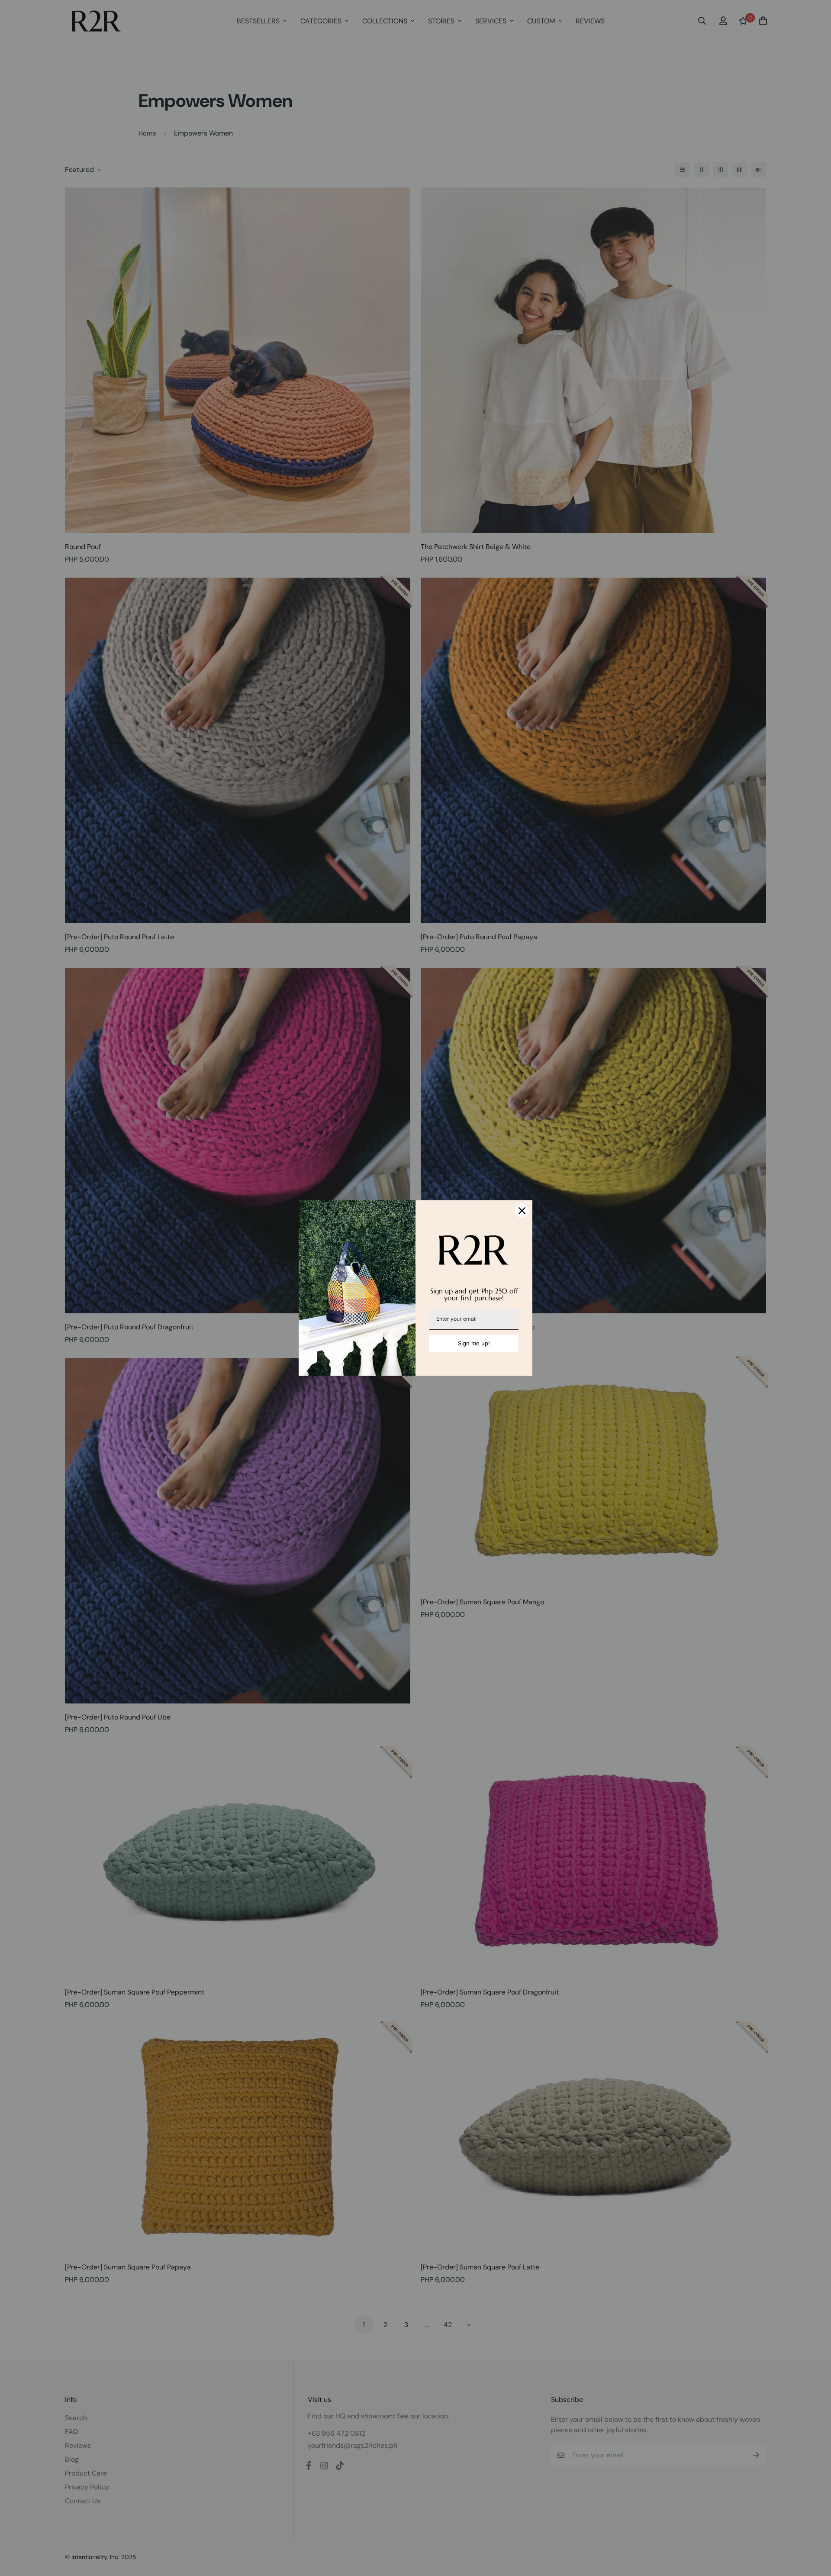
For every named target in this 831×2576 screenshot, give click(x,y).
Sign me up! (474, 1343)
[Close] (522, 1211)
